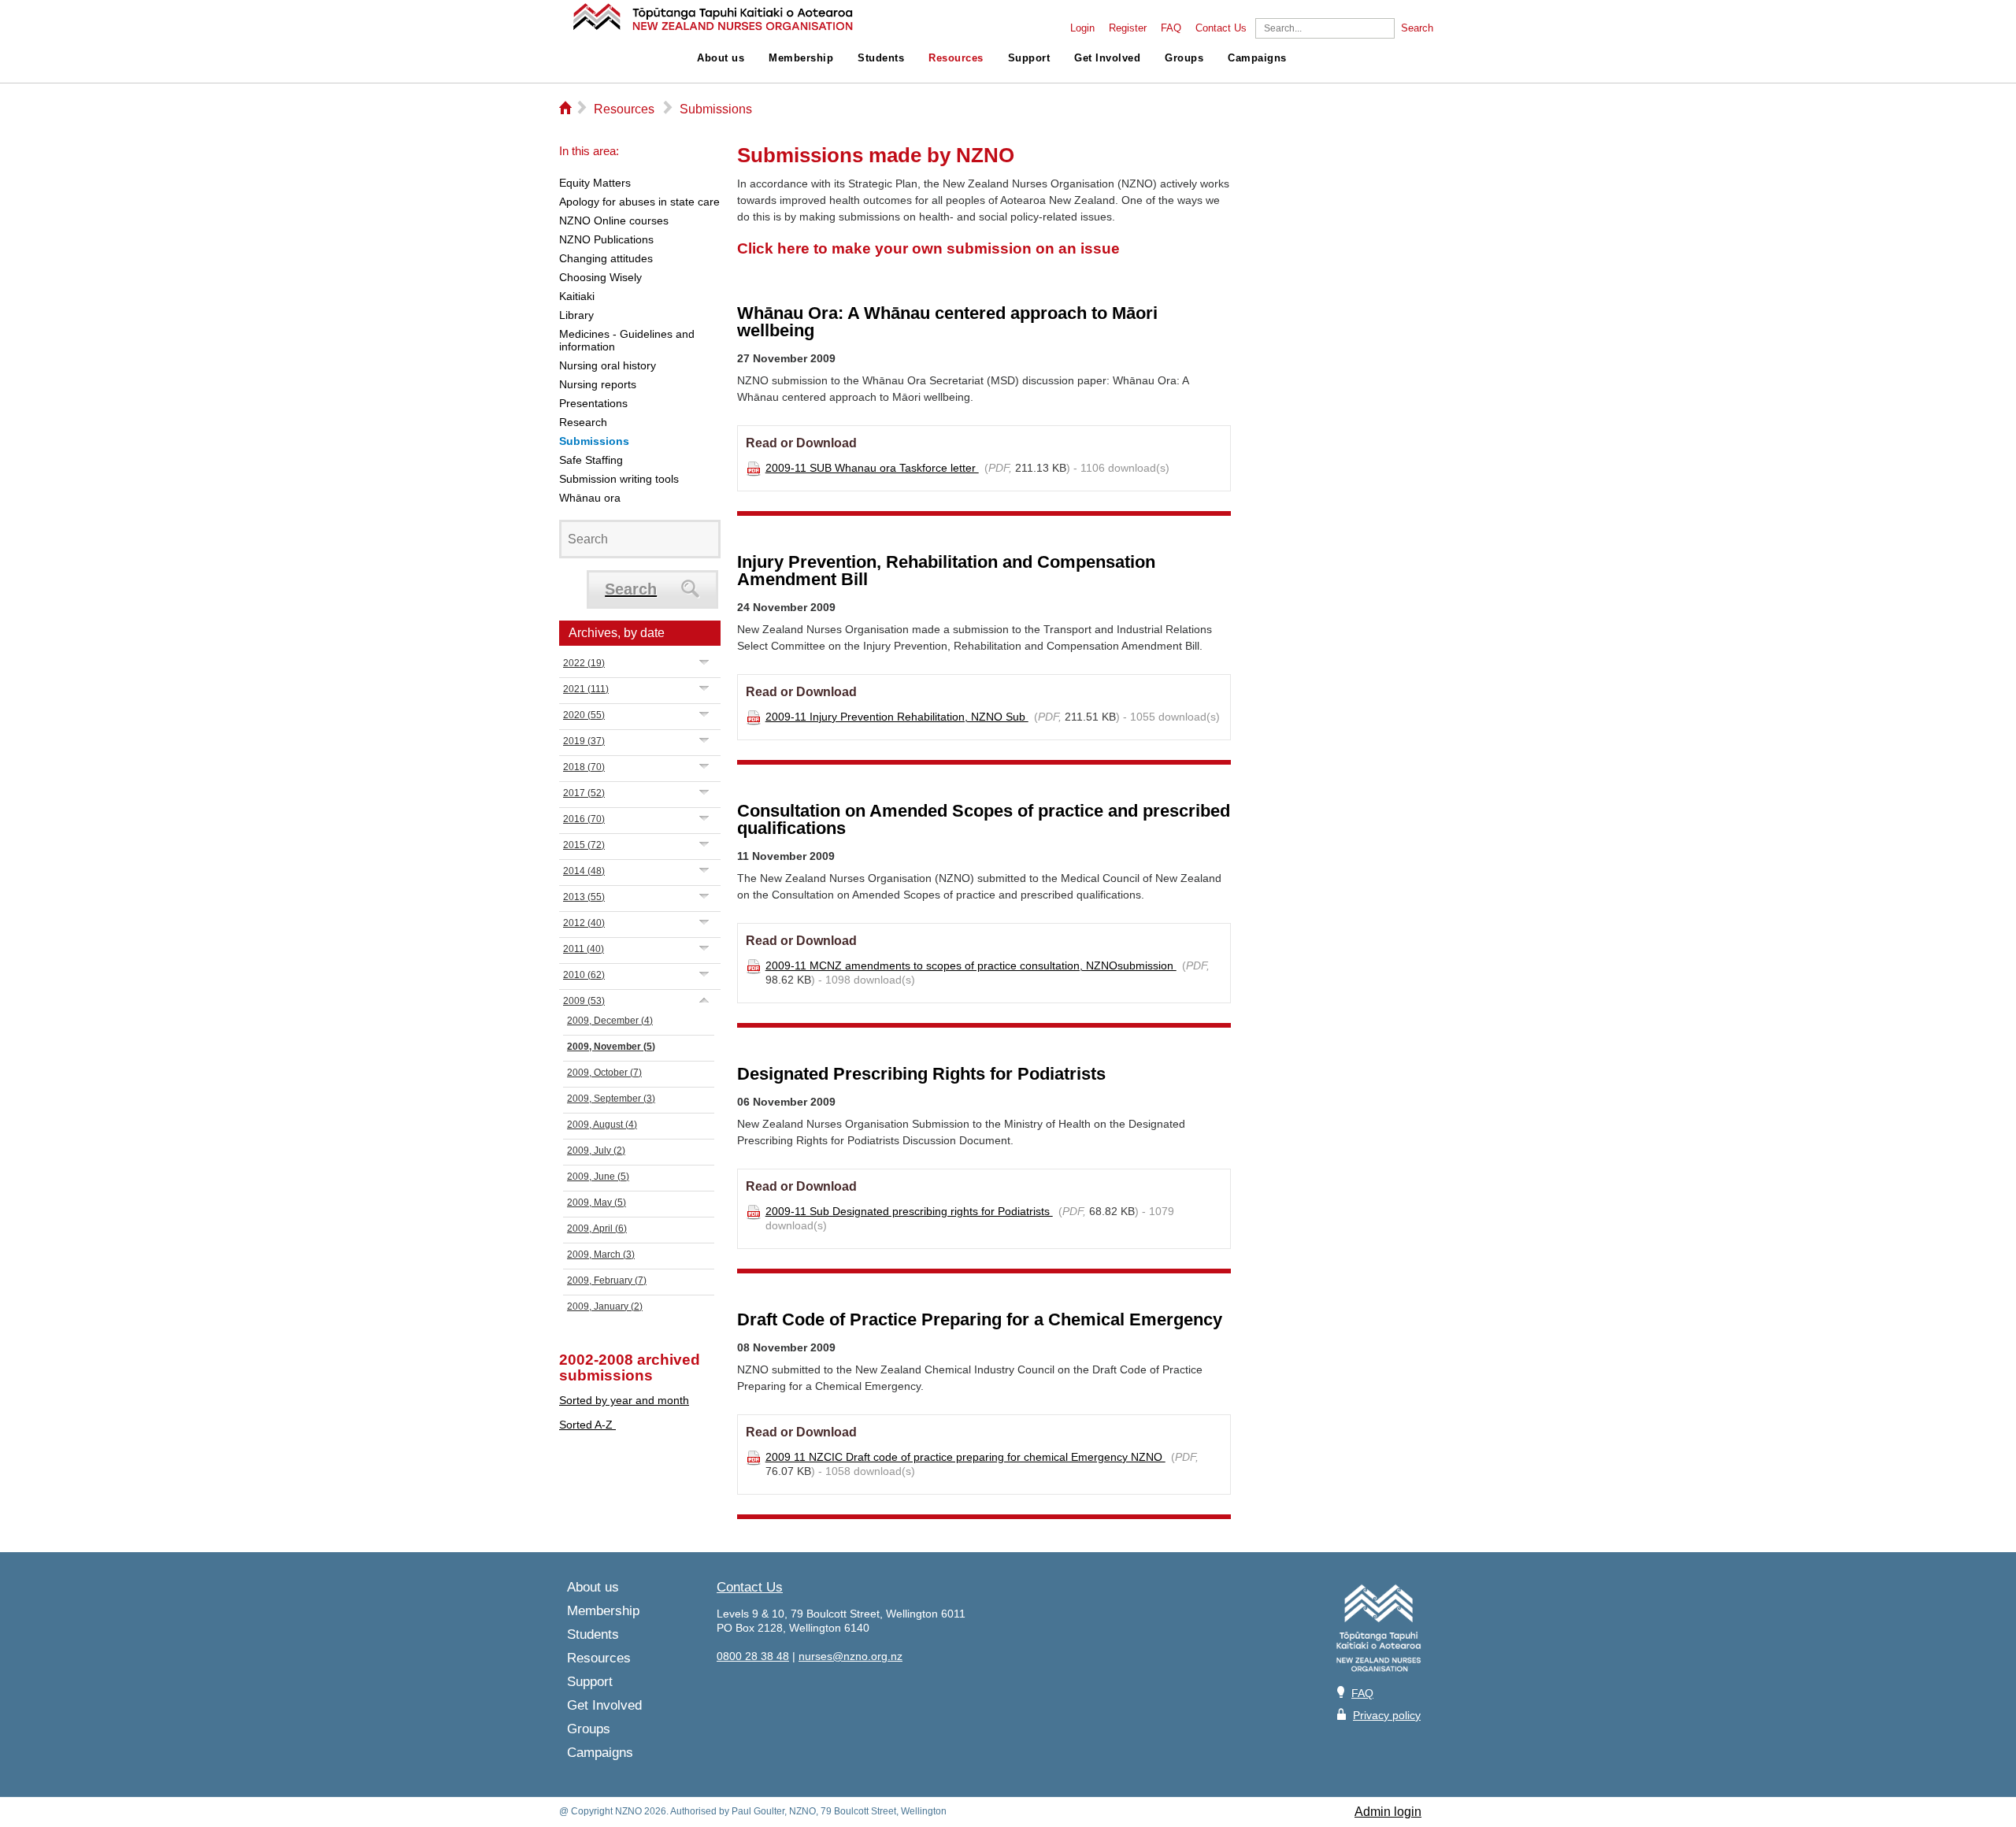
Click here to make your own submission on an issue (928, 248)
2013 (584, 897)
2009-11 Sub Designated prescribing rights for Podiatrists (909, 1211)
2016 (584, 819)
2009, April (597, 1228)
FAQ (1171, 28)
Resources (956, 58)
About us (721, 58)
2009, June (598, 1177)
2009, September (611, 1099)
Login (1082, 28)
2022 (584, 663)
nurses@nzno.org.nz (850, 1656)
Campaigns (1257, 58)
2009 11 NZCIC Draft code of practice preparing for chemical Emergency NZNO (965, 1457)
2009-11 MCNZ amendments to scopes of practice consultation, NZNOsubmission (971, 965)
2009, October (604, 1073)
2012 (584, 923)
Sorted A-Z (587, 1425)
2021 (586, 689)
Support (1029, 58)
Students (881, 58)
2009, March (601, 1254)
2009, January (605, 1306)
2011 (584, 949)
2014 (584, 871)
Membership (801, 58)
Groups (1184, 58)
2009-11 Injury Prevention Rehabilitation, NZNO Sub (897, 717)
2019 (584, 741)
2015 (584, 845)
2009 (584, 1001)
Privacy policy (1387, 1715)
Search (1417, 28)
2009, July (596, 1151)
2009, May (597, 1203)
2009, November (611, 1047)
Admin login (1388, 1812)
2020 (584, 715)
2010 (584, 975)
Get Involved (1107, 58)
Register (1128, 28)
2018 (584, 767)
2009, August (602, 1125)
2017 (584, 793)
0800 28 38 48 (753, 1656)
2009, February (607, 1280)
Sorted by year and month (624, 1400)
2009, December (610, 1021)
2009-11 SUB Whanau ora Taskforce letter (872, 468)
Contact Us (1221, 28)
